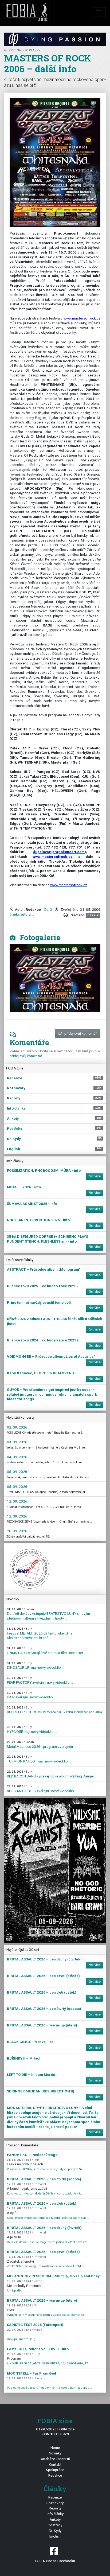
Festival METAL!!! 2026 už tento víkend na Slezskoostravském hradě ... (40, 1633)
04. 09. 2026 (17, 1457)
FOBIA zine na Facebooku (55, 2561)
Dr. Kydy (55, 2531)
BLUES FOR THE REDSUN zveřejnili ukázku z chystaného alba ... (54, 1712)
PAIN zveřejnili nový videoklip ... (32, 1695)
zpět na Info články (25, 50)
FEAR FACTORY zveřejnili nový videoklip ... (40, 1680)
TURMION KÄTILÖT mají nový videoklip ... (39, 1759)
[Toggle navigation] (99, 12)
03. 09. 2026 (17, 1442)
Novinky (55, 2453)
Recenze (55, 2497)
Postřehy (55, 2525)
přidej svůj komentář (81, 1033)
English (55, 2536)
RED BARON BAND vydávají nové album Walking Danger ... (52, 1774)
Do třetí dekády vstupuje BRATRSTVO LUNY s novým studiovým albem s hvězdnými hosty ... (48, 1614)
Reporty (55, 2508)
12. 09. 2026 (17, 1501)
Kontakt (55, 2464)
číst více (95, 1176)
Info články (55, 2514)
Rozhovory (55, 2503)
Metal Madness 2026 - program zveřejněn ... (42, 1744)
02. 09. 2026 (17, 1427)
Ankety (55, 2519)
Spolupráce (55, 2470)
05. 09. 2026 (17, 1472)
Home (55, 2447)
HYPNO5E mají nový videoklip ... (32, 1729)
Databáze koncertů (55, 2459)
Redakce (55, 2475)
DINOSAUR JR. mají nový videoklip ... (36, 1666)
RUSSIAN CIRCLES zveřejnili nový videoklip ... (42, 1789)
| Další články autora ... (31, 912)
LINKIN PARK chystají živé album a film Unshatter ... (47, 1651)
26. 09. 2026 (17, 1531)
